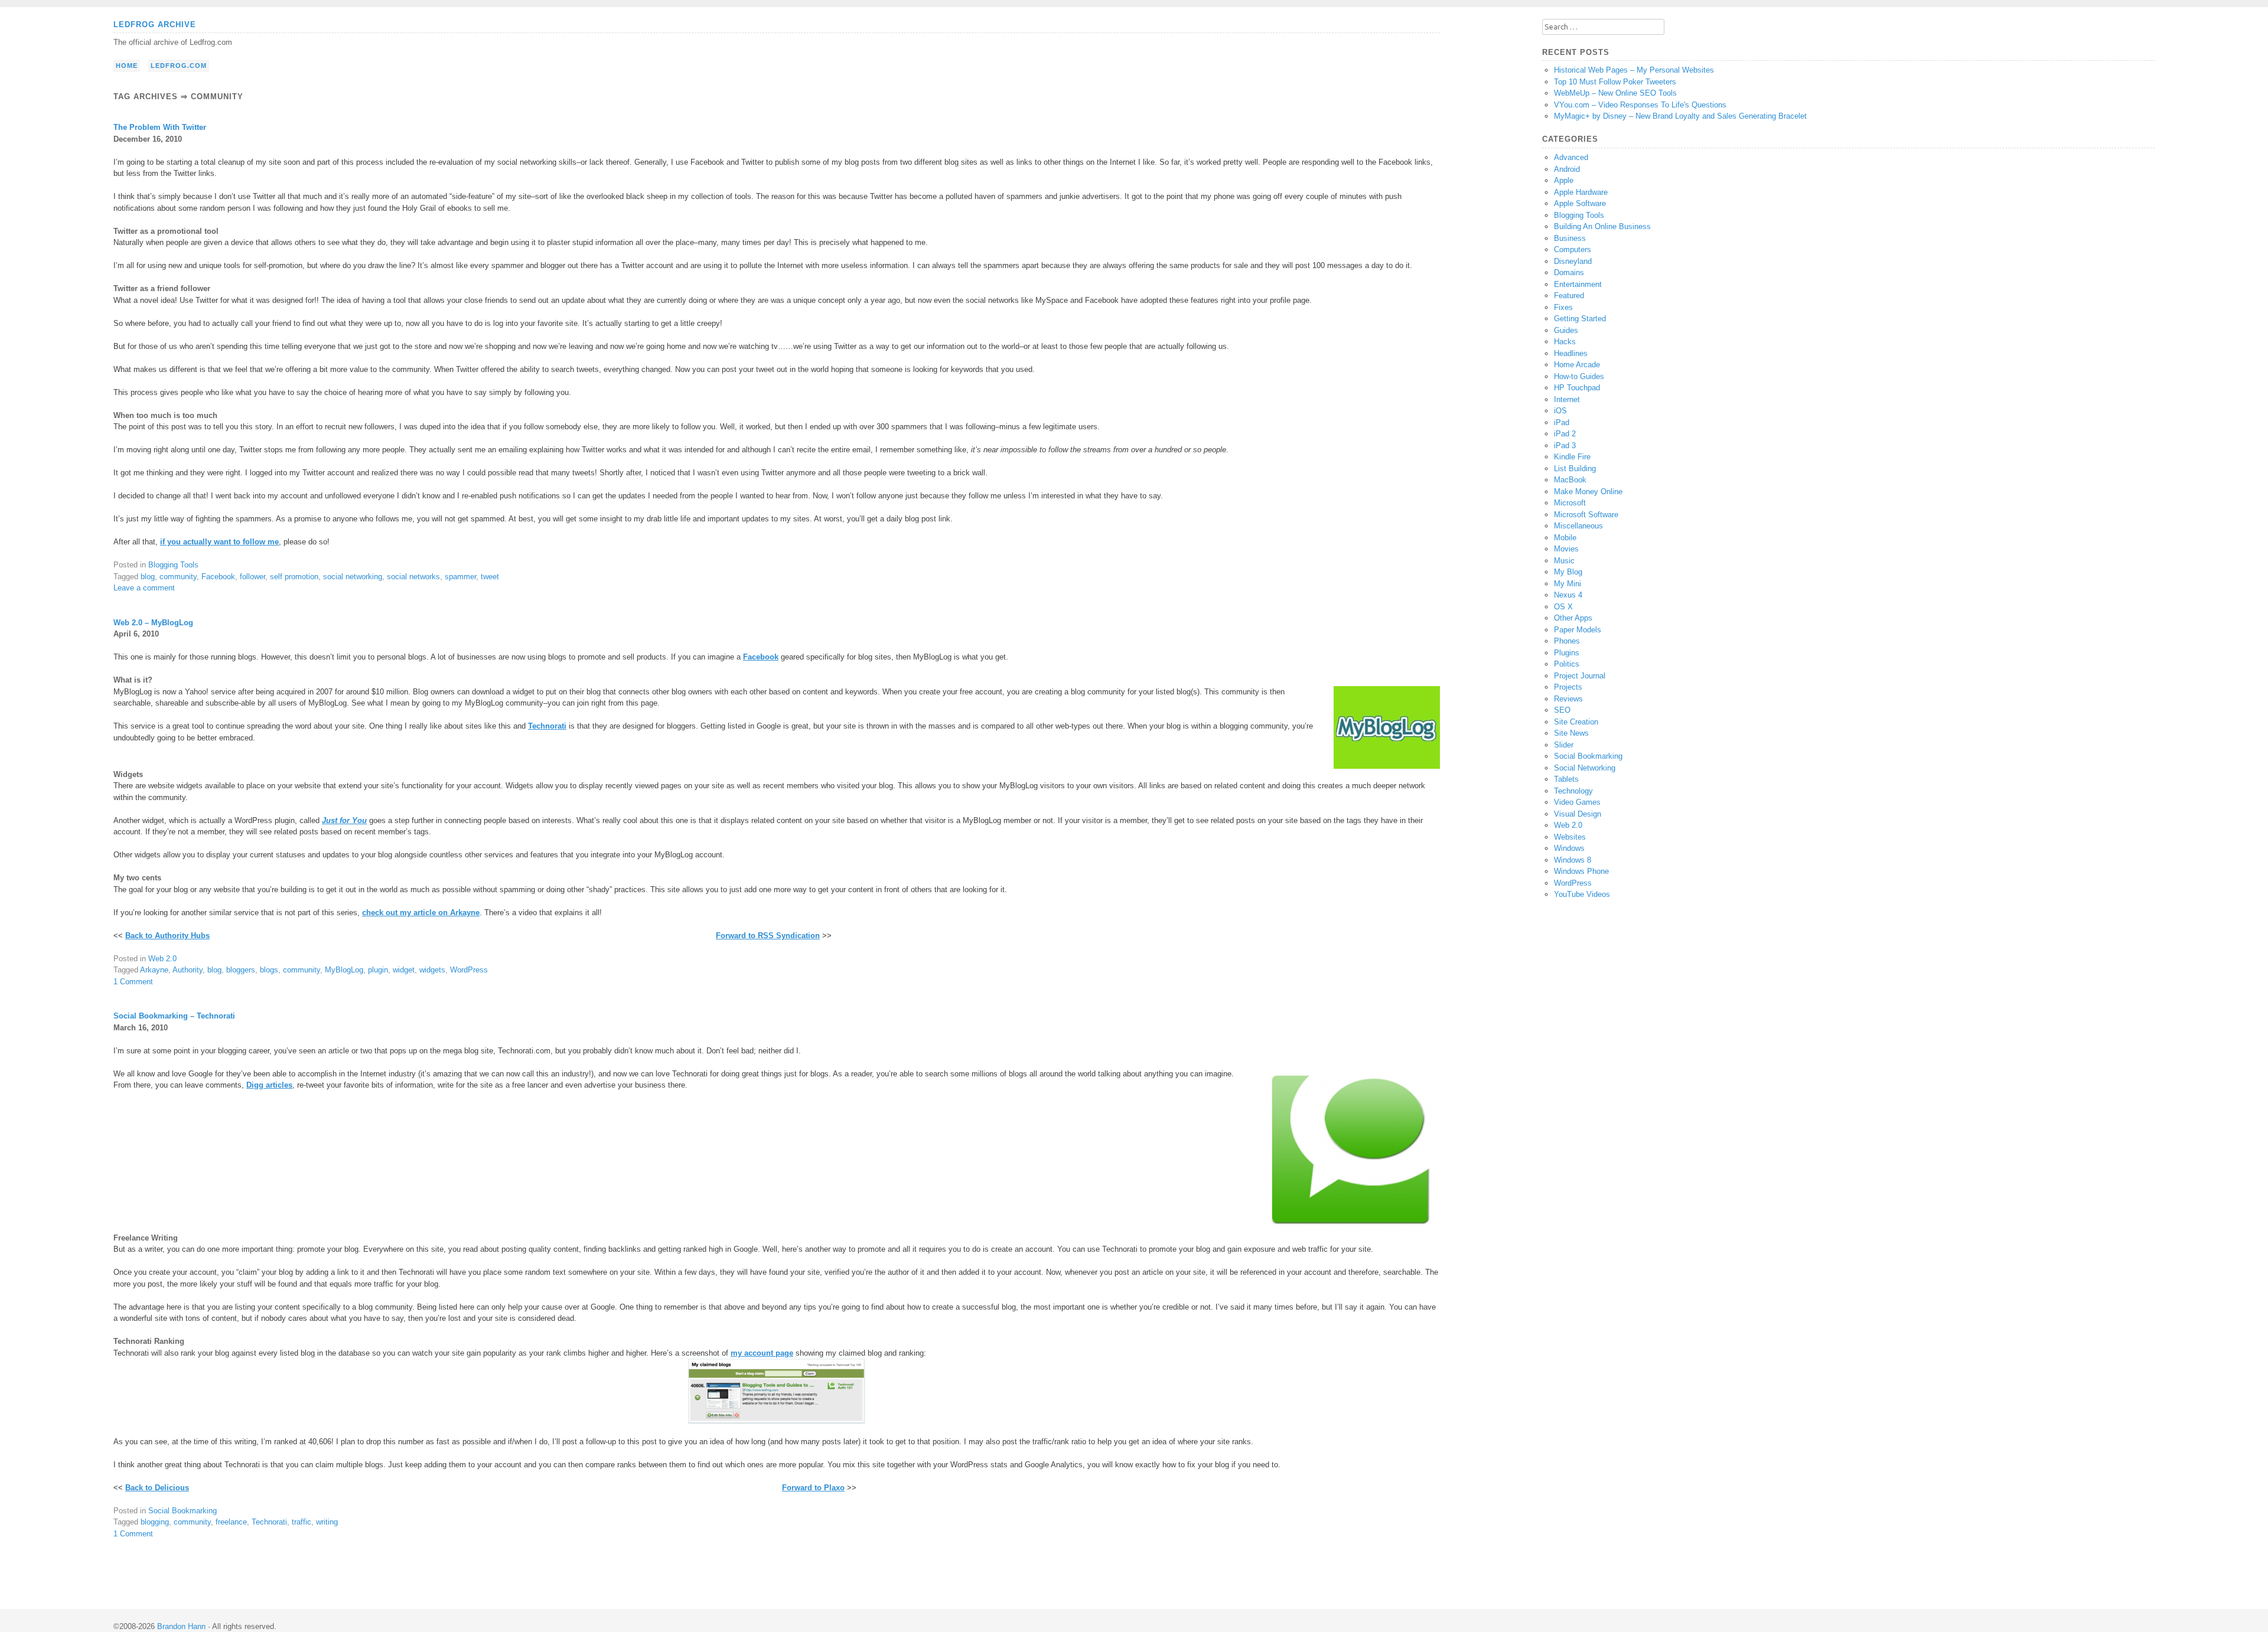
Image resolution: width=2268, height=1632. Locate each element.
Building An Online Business (1602, 226)
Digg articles (269, 1085)
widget (404, 970)
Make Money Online (1588, 492)
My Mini (1568, 584)
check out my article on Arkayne (421, 913)
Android (1567, 169)
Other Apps (1573, 618)
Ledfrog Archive (155, 25)
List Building (1575, 469)
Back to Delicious (157, 1488)
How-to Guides (1579, 376)
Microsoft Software (1586, 515)
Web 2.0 (162, 959)
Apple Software (1580, 203)
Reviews (1568, 699)
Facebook (218, 577)
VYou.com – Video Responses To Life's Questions (1640, 105)
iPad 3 (1565, 445)
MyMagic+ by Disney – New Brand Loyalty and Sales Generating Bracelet (1680, 116)
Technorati (547, 726)
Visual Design (1578, 814)
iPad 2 (1565, 434)
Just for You (344, 820)
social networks (413, 577)
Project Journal (1580, 676)
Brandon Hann (181, 1626)
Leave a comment (144, 588)
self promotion (294, 577)
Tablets (1566, 779)
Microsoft (1570, 503)
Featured (1569, 296)
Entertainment (1578, 284)
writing (327, 1522)
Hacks (1565, 342)
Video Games (1577, 802)
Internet (1567, 399)
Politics (1567, 664)
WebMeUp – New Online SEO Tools (1615, 93)
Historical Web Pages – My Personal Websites (1634, 70)
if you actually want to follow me (219, 542)
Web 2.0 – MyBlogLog (153, 623)
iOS (1560, 411)
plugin (378, 970)
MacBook (1570, 480)
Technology (1573, 791)
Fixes (1563, 307)
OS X (1563, 607)
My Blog (1568, 572)
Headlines (1571, 353)
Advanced (1571, 157)
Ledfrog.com (179, 66)
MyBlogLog (344, 970)
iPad (1562, 422)
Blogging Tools (173, 565)
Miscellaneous (1578, 526)
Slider (1564, 745)
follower (252, 577)
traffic (302, 1522)
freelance (231, 1522)
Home (127, 66)
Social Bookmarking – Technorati (174, 1016)
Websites (1570, 837)
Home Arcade (1577, 365)
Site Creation (1576, 722)
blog (148, 577)
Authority (188, 970)
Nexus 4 (1568, 595)
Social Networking (1585, 768)
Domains (1569, 272)
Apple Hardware (1581, 192)
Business (1570, 238)
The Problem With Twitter (160, 127)
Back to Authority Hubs (167, 936)
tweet (490, 577)
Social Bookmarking (183, 1511)
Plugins (1567, 653)
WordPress (469, 970)
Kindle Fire (1572, 457)
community (178, 577)
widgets (432, 970)
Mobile (1565, 538)
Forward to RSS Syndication (768, 936)
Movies (1566, 549)
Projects (1568, 687)
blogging (155, 1522)
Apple (1564, 180)
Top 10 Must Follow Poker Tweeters (1615, 82)
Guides (1566, 330)
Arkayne (154, 970)
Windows (1569, 848)
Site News (1571, 733)
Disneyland (1573, 261)
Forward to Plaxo (813, 1488)
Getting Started (1580, 319)
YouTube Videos (1582, 894)
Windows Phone (1581, 871)
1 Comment (133, 982)
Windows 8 (1573, 860)
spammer (460, 577)
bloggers (241, 970)
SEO (1562, 710)
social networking (353, 577)
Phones (1567, 641)
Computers (1573, 249)
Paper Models (1578, 630)
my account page (762, 1353)
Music (1564, 561)
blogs (269, 970)
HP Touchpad (1577, 388)
